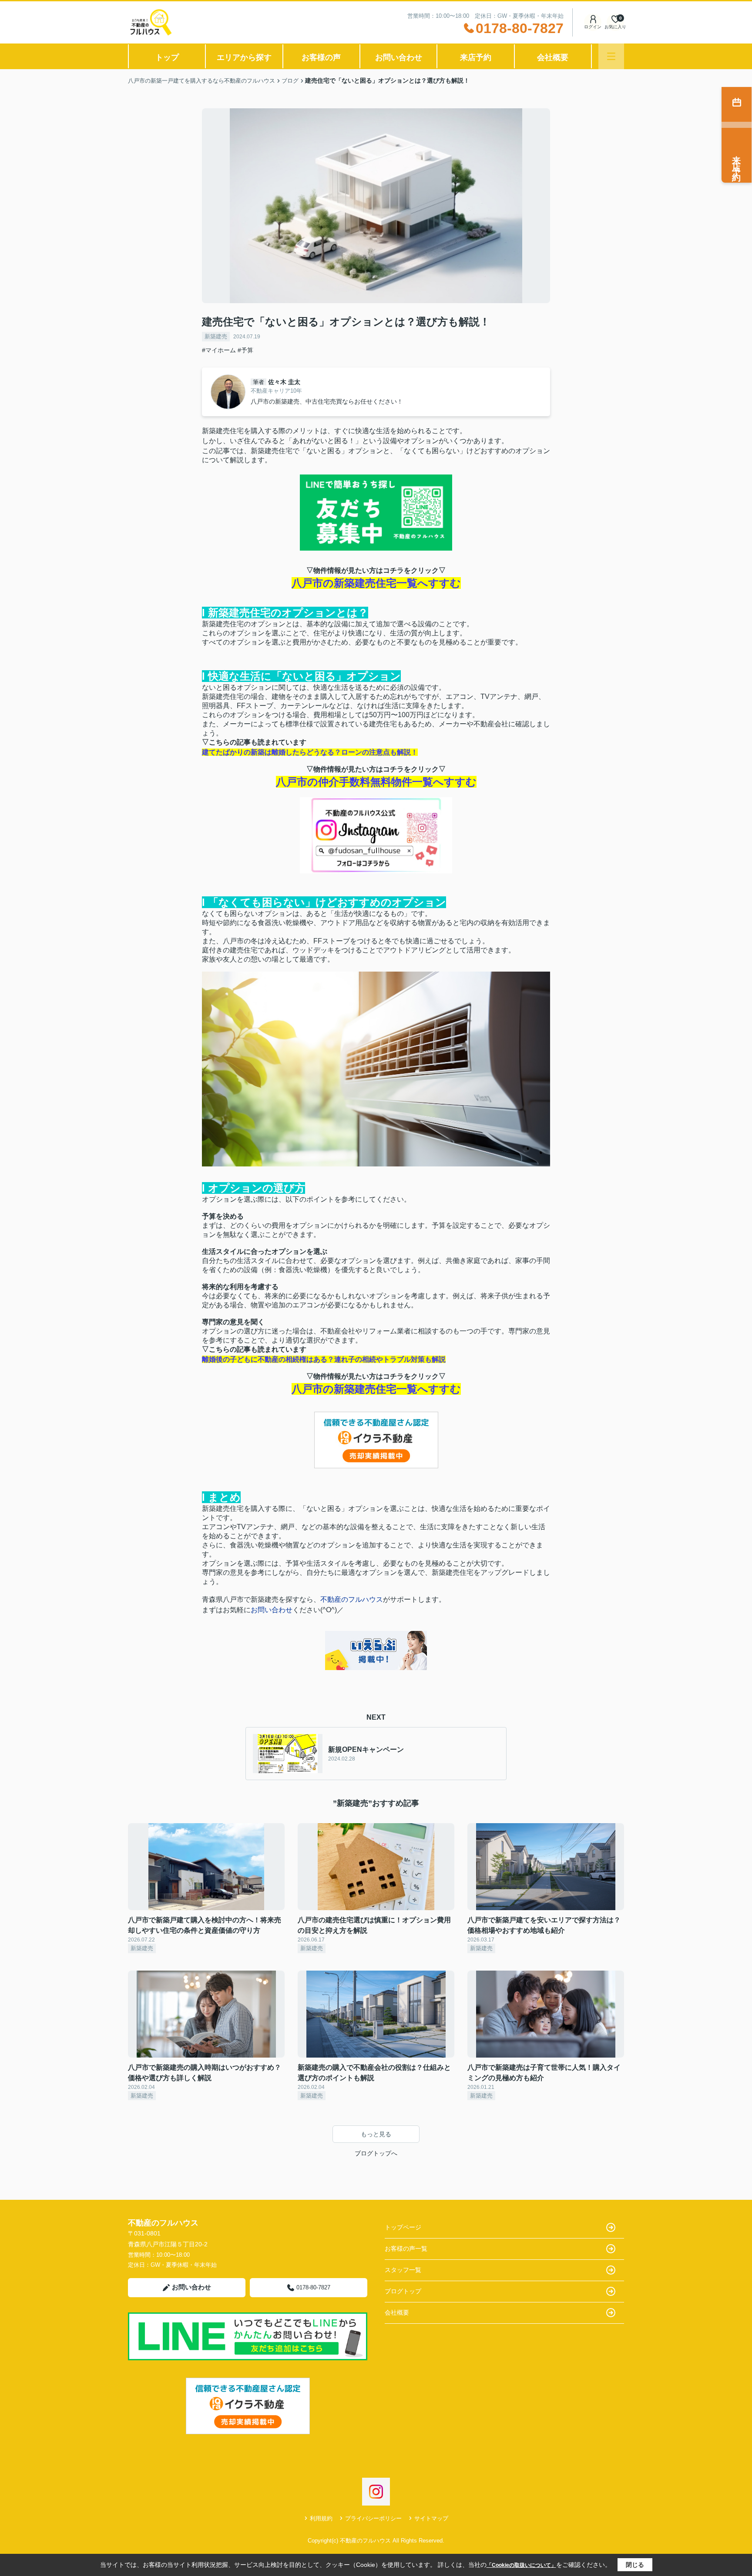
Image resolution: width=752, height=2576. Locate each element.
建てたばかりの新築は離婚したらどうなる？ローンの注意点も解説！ (310, 752)
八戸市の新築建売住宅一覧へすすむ (376, 583)
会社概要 (553, 57)
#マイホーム (219, 350)
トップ (167, 57)
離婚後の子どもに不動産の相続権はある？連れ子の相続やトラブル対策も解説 (324, 1359)
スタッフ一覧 (403, 2270)
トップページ (403, 2227)
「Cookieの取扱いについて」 (521, 2565)
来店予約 (476, 57)
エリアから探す (244, 57)
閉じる (635, 2565)
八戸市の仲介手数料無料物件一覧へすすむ (376, 782)
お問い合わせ (399, 57)
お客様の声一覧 (406, 2249)
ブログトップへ (376, 2153)
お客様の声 (321, 57)
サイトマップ (431, 2518)
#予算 (245, 350)
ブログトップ (403, 2291)
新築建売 (216, 336)
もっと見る (376, 2134)
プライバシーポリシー (373, 2518)
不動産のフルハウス (352, 1599)
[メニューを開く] (611, 56)
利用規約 (321, 2518)
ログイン (593, 27)
